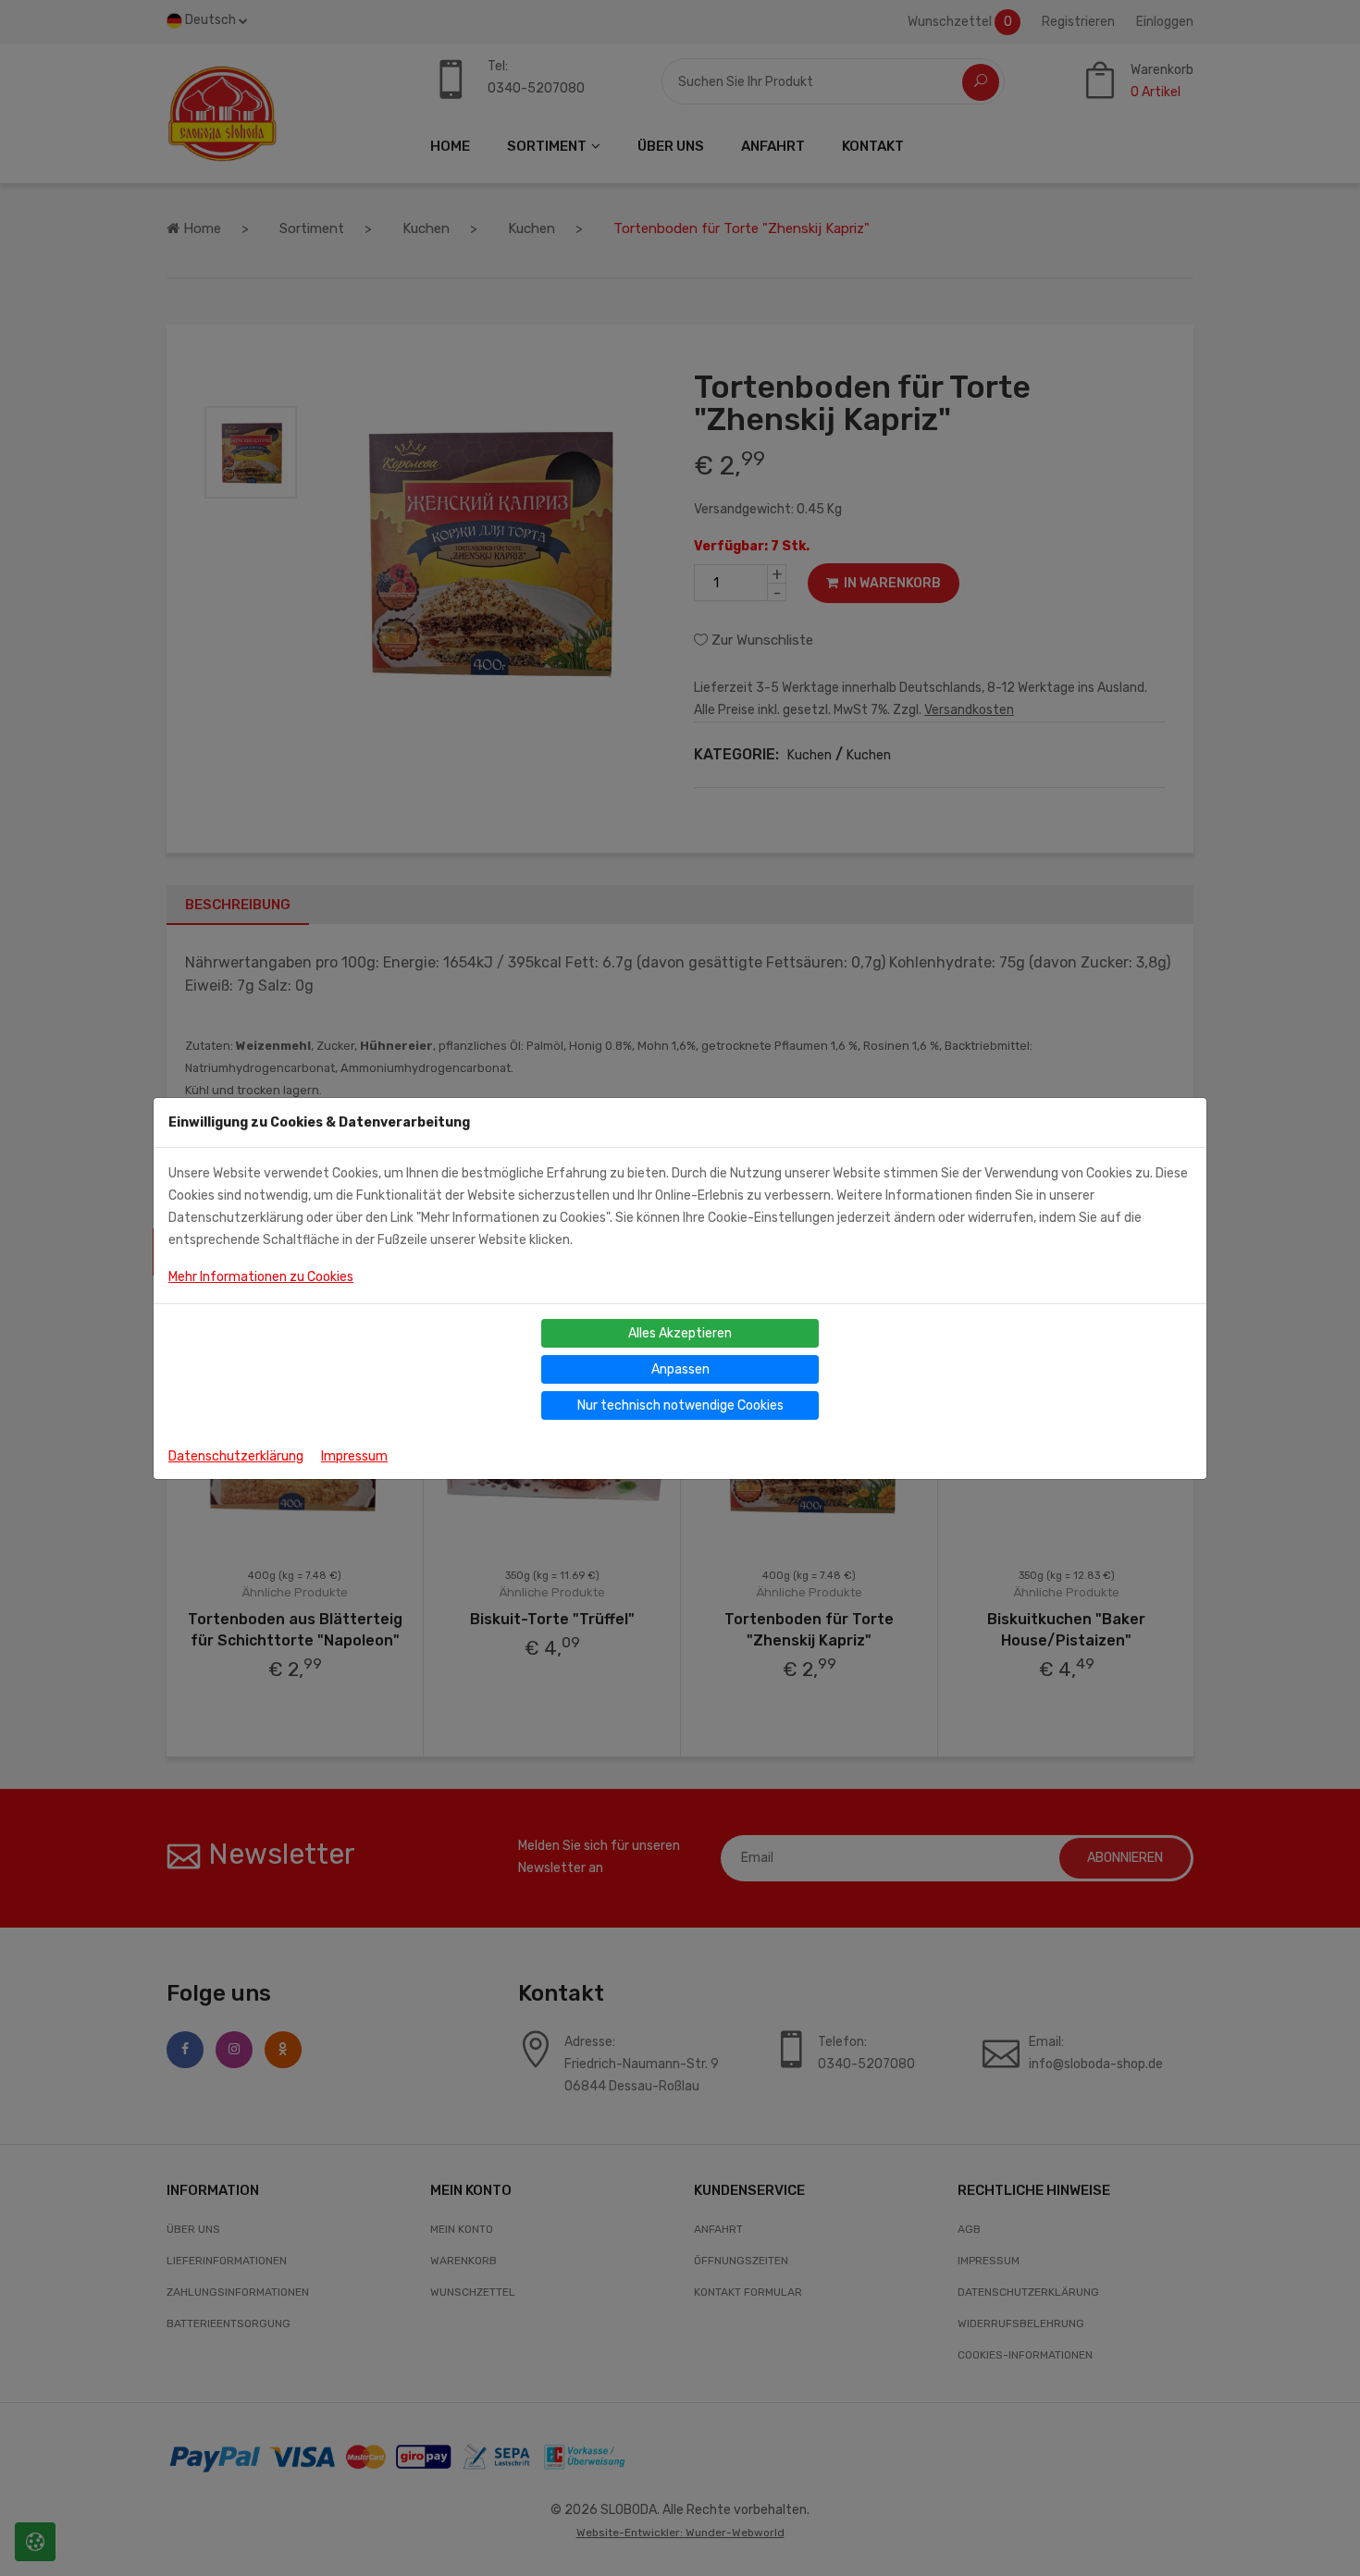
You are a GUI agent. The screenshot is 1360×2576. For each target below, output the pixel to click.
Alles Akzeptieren (680, 1333)
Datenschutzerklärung (236, 1456)
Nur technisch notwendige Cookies (680, 1405)
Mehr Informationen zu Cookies (261, 1277)
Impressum (354, 1456)
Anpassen (680, 1369)
